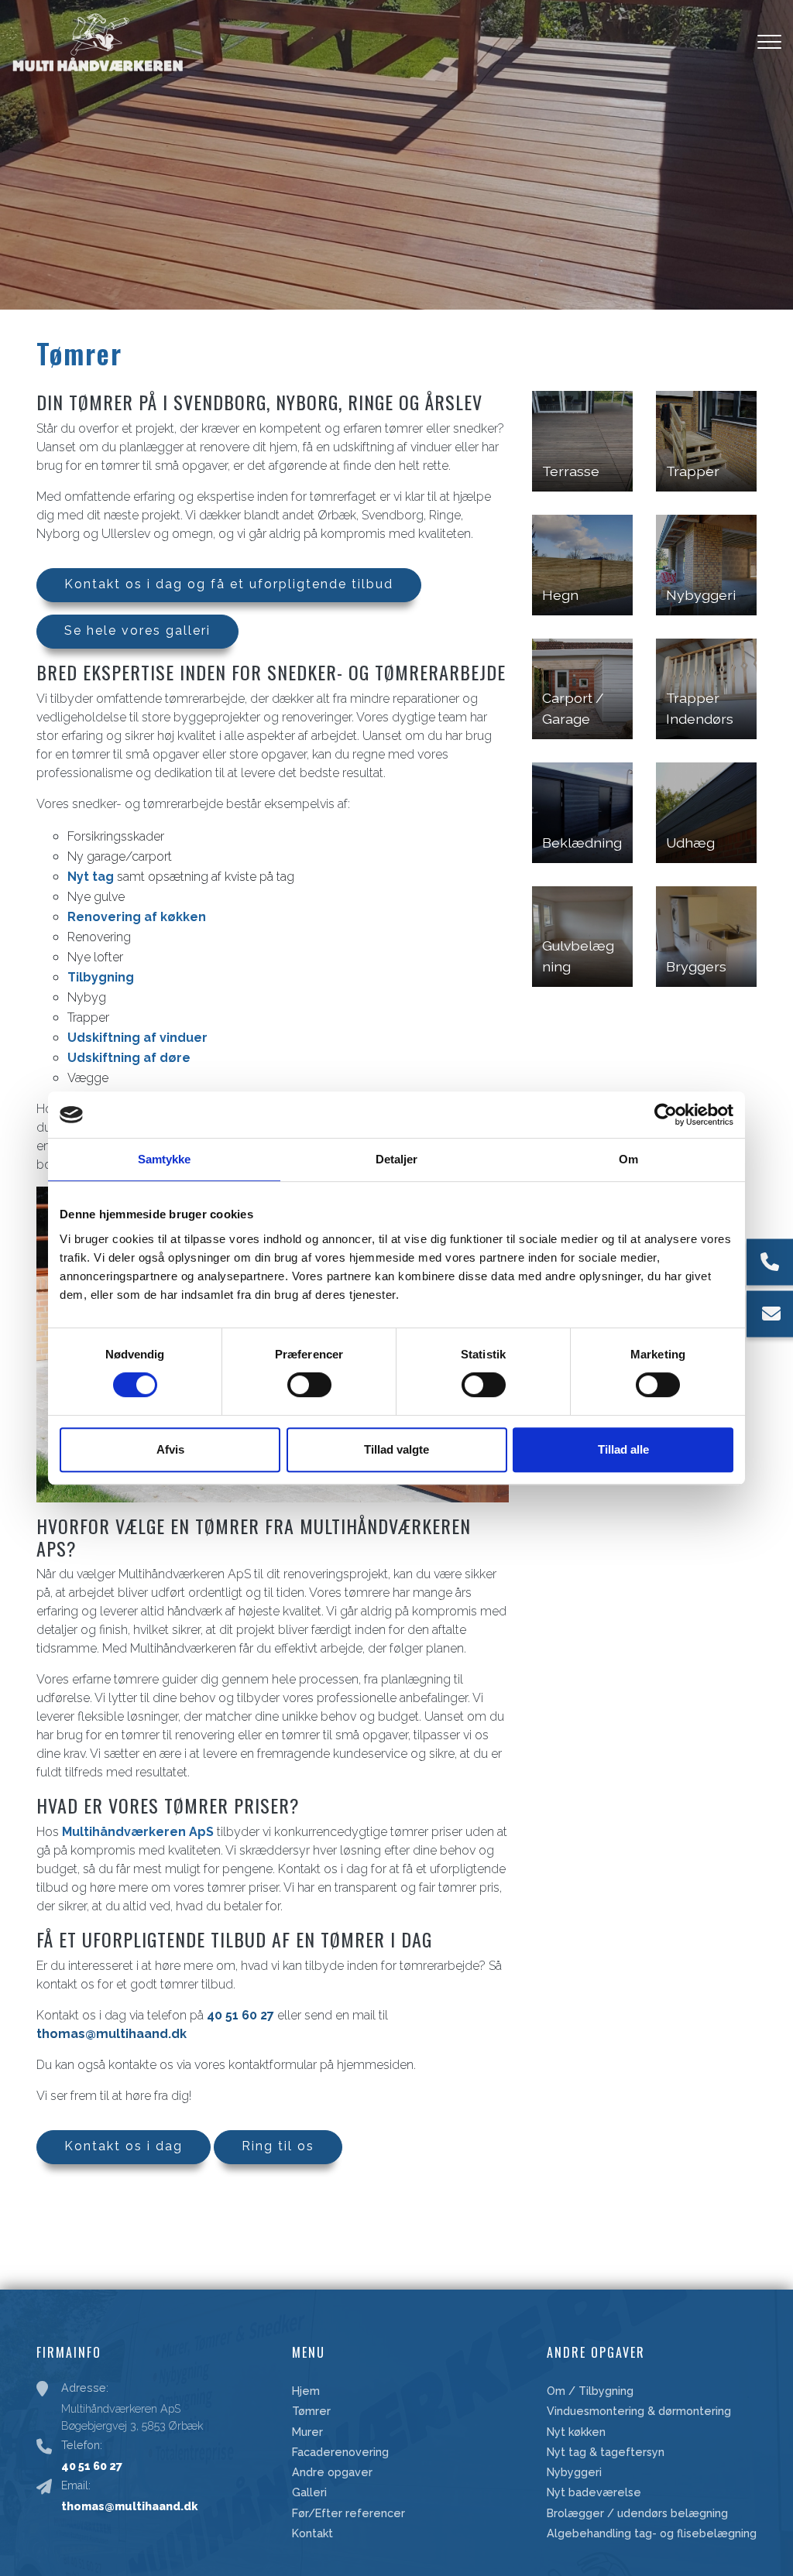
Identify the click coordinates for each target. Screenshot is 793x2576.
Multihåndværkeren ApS (138, 1832)
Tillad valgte (396, 1449)
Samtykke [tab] (165, 1159)
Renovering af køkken (137, 917)
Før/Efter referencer (348, 2513)
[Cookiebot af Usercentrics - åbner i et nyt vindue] (666, 1115)
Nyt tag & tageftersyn (606, 2452)
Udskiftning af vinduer (137, 1038)
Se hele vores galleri (137, 630)
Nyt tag (91, 877)
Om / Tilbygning (590, 2391)
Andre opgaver (332, 2472)
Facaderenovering (340, 2452)
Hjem (306, 2391)
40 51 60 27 (240, 2015)
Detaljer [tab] (397, 1159)
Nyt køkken (576, 2432)
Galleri (309, 2492)
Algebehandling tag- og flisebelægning (652, 2533)
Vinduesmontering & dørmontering (639, 2411)
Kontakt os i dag (124, 2146)
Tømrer (311, 2411)
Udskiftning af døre (129, 1058)
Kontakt (312, 2533)
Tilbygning (101, 977)
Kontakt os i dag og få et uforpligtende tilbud (229, 584)
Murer (307, 2432)
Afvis (170, 1449)
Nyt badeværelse (594, 2492)
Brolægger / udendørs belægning (637, 2513)
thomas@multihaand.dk (112, 2034)
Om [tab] (628, 1159)
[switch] (309, 1385)
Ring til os (278, 2146)
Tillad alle (623, 1449)
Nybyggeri (574, 2472)
